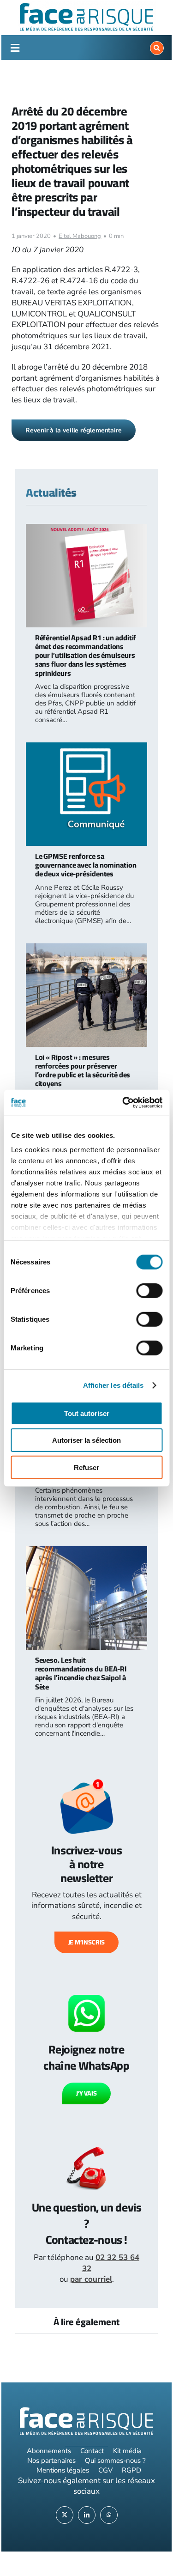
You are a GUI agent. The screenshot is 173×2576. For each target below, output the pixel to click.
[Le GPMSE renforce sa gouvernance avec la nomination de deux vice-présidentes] (87, 748)
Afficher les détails (113, 1385)
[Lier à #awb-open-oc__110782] (15, 48)
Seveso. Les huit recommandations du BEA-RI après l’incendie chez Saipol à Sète (81, 1673)
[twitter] (65, 2515)
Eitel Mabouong (80, 236)
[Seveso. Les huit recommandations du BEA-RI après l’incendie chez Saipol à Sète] (87, 1552)
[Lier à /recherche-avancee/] (157, 48)
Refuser (86, 1467)
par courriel (91, 2279)
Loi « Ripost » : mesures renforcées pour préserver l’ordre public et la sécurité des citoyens (83, 1070)
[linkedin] (87, 2515)
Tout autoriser (87, 1413)
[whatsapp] (109, 2515)
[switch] (149, 1290)
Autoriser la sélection (86, 1440)
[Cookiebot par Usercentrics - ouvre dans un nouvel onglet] (123, 1103)
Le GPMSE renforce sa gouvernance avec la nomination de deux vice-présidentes (86, 865)
